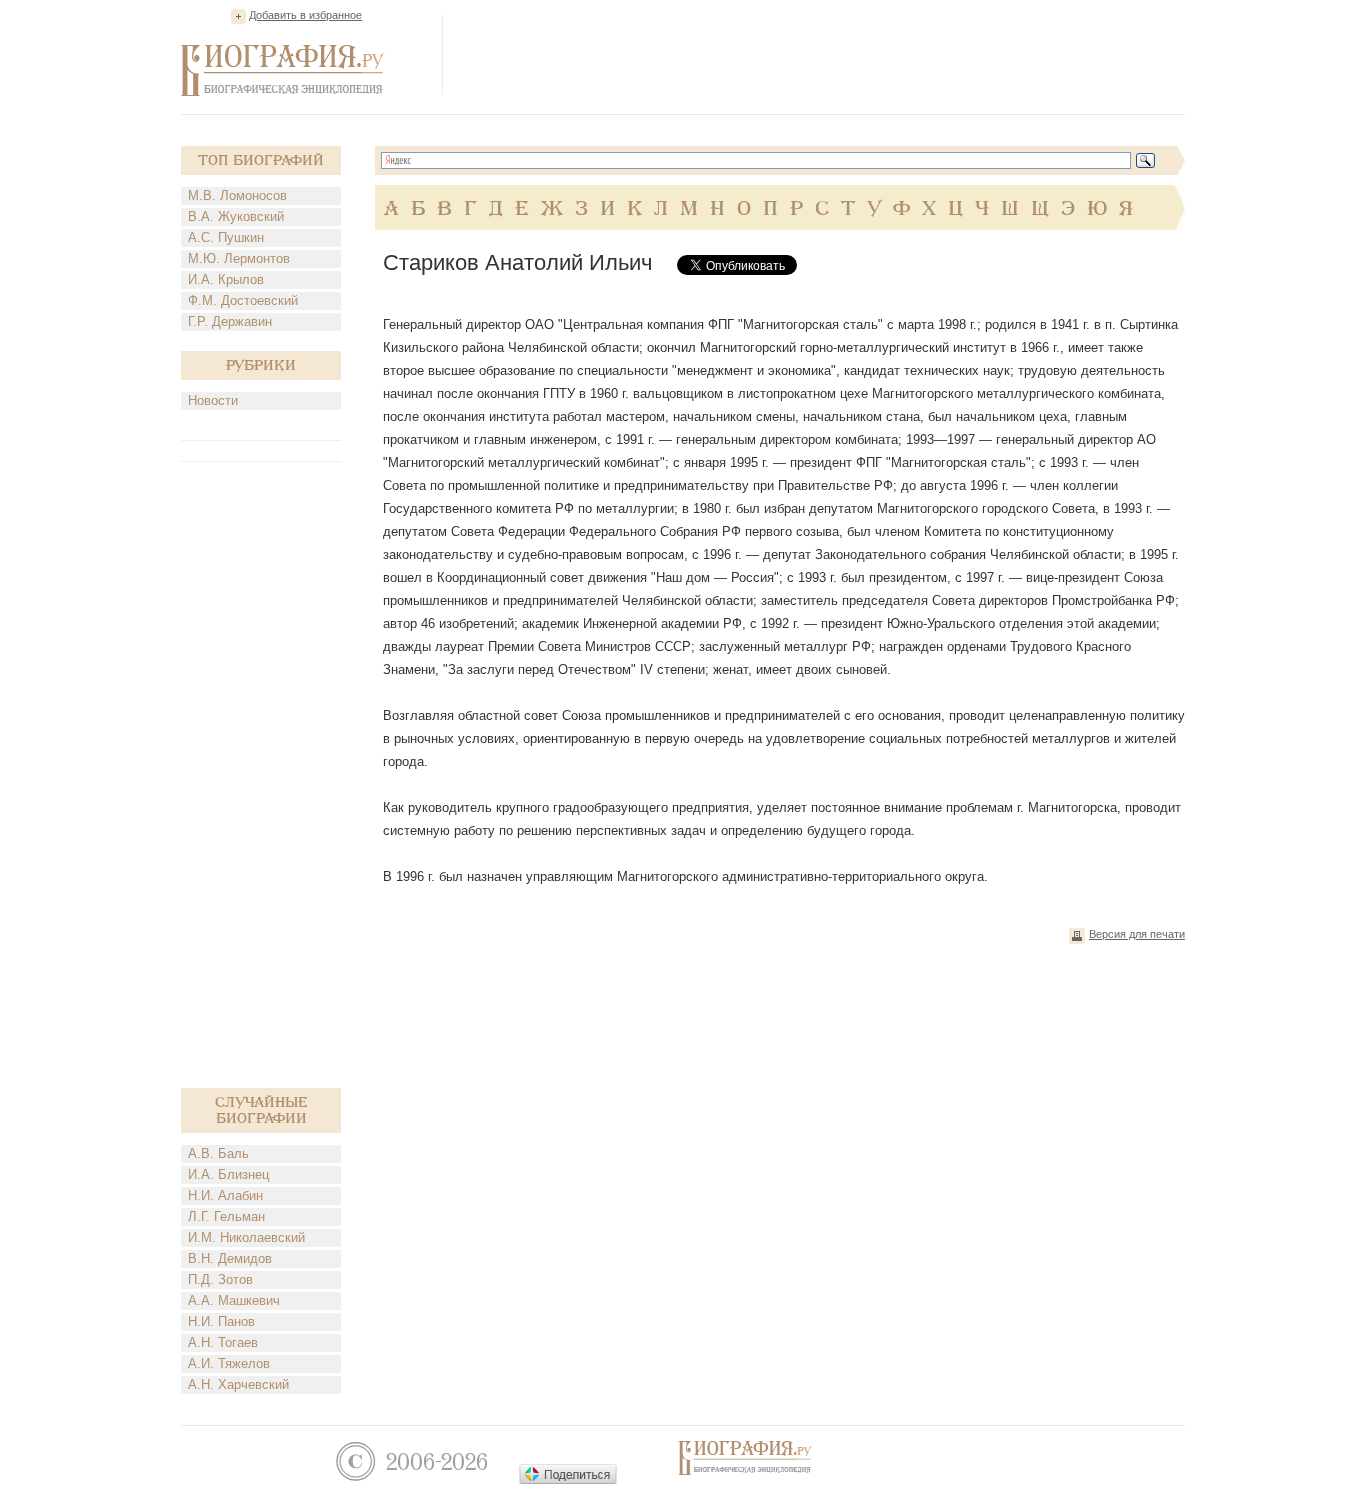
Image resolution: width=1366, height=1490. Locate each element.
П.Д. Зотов (220, 1279)
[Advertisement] (821, 54)
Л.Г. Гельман (226, 1216)
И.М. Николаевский (246, 1237)
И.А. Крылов (226, 279)
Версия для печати (1137, 934)
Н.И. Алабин (225, 1195)
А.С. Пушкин (226, 237)
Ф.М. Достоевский (243, 300)
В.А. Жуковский (236, 216)
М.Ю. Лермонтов (239, 258)
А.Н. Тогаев (223, 1342)
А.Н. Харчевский (238, 1384)
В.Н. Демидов (230, 1258)
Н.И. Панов (221, 1321)
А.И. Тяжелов (229, 1363)
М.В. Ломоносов (237, 195)
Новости (213, 400)
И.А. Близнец (228, 1174)
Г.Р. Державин (230, 321)
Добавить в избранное (305, 15)
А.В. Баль (218, 1153)
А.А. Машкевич (234, 1300)
